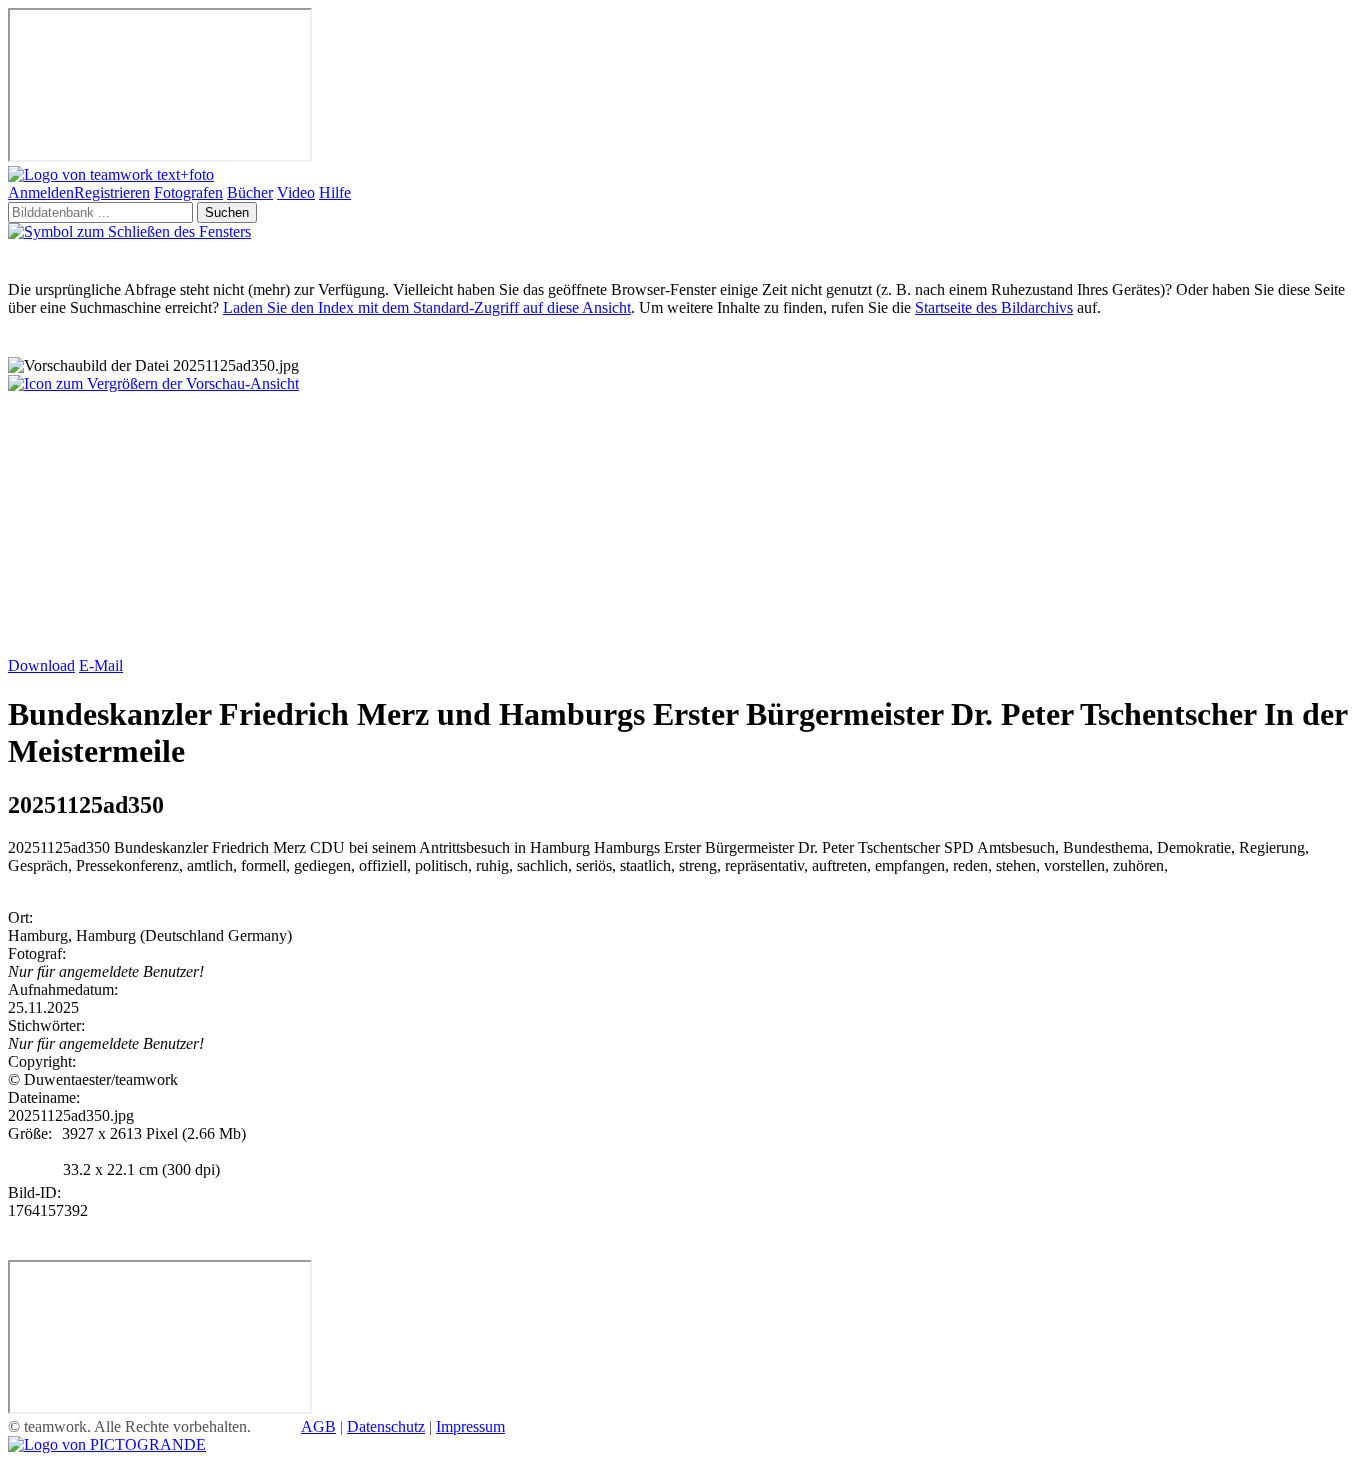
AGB (318, 1426)
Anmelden (41, 192)
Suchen (227, 212)
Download (41, 665)
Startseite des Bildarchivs (994, 307)
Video (296, 192)
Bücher (250, 192)
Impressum (470, 1426)
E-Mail (101, 665)
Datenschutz (386, 1426)
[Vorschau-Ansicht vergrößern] (153, 383)
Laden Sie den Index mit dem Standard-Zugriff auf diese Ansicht (427, 307)
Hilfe (335, 192)
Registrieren (112, 192)
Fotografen (188, 192)
